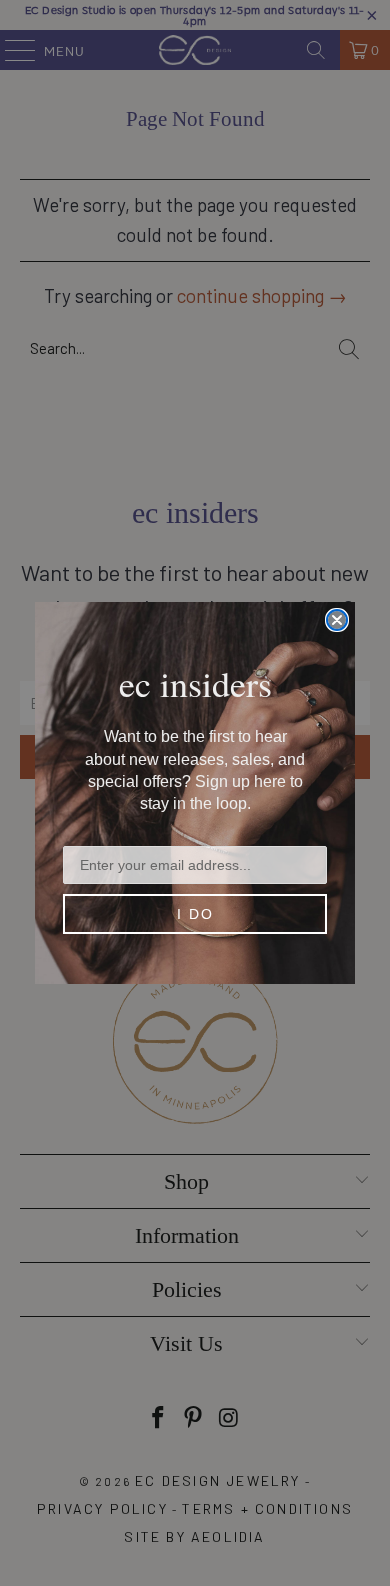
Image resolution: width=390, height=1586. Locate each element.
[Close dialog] (337, 620)
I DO (195, 914)
